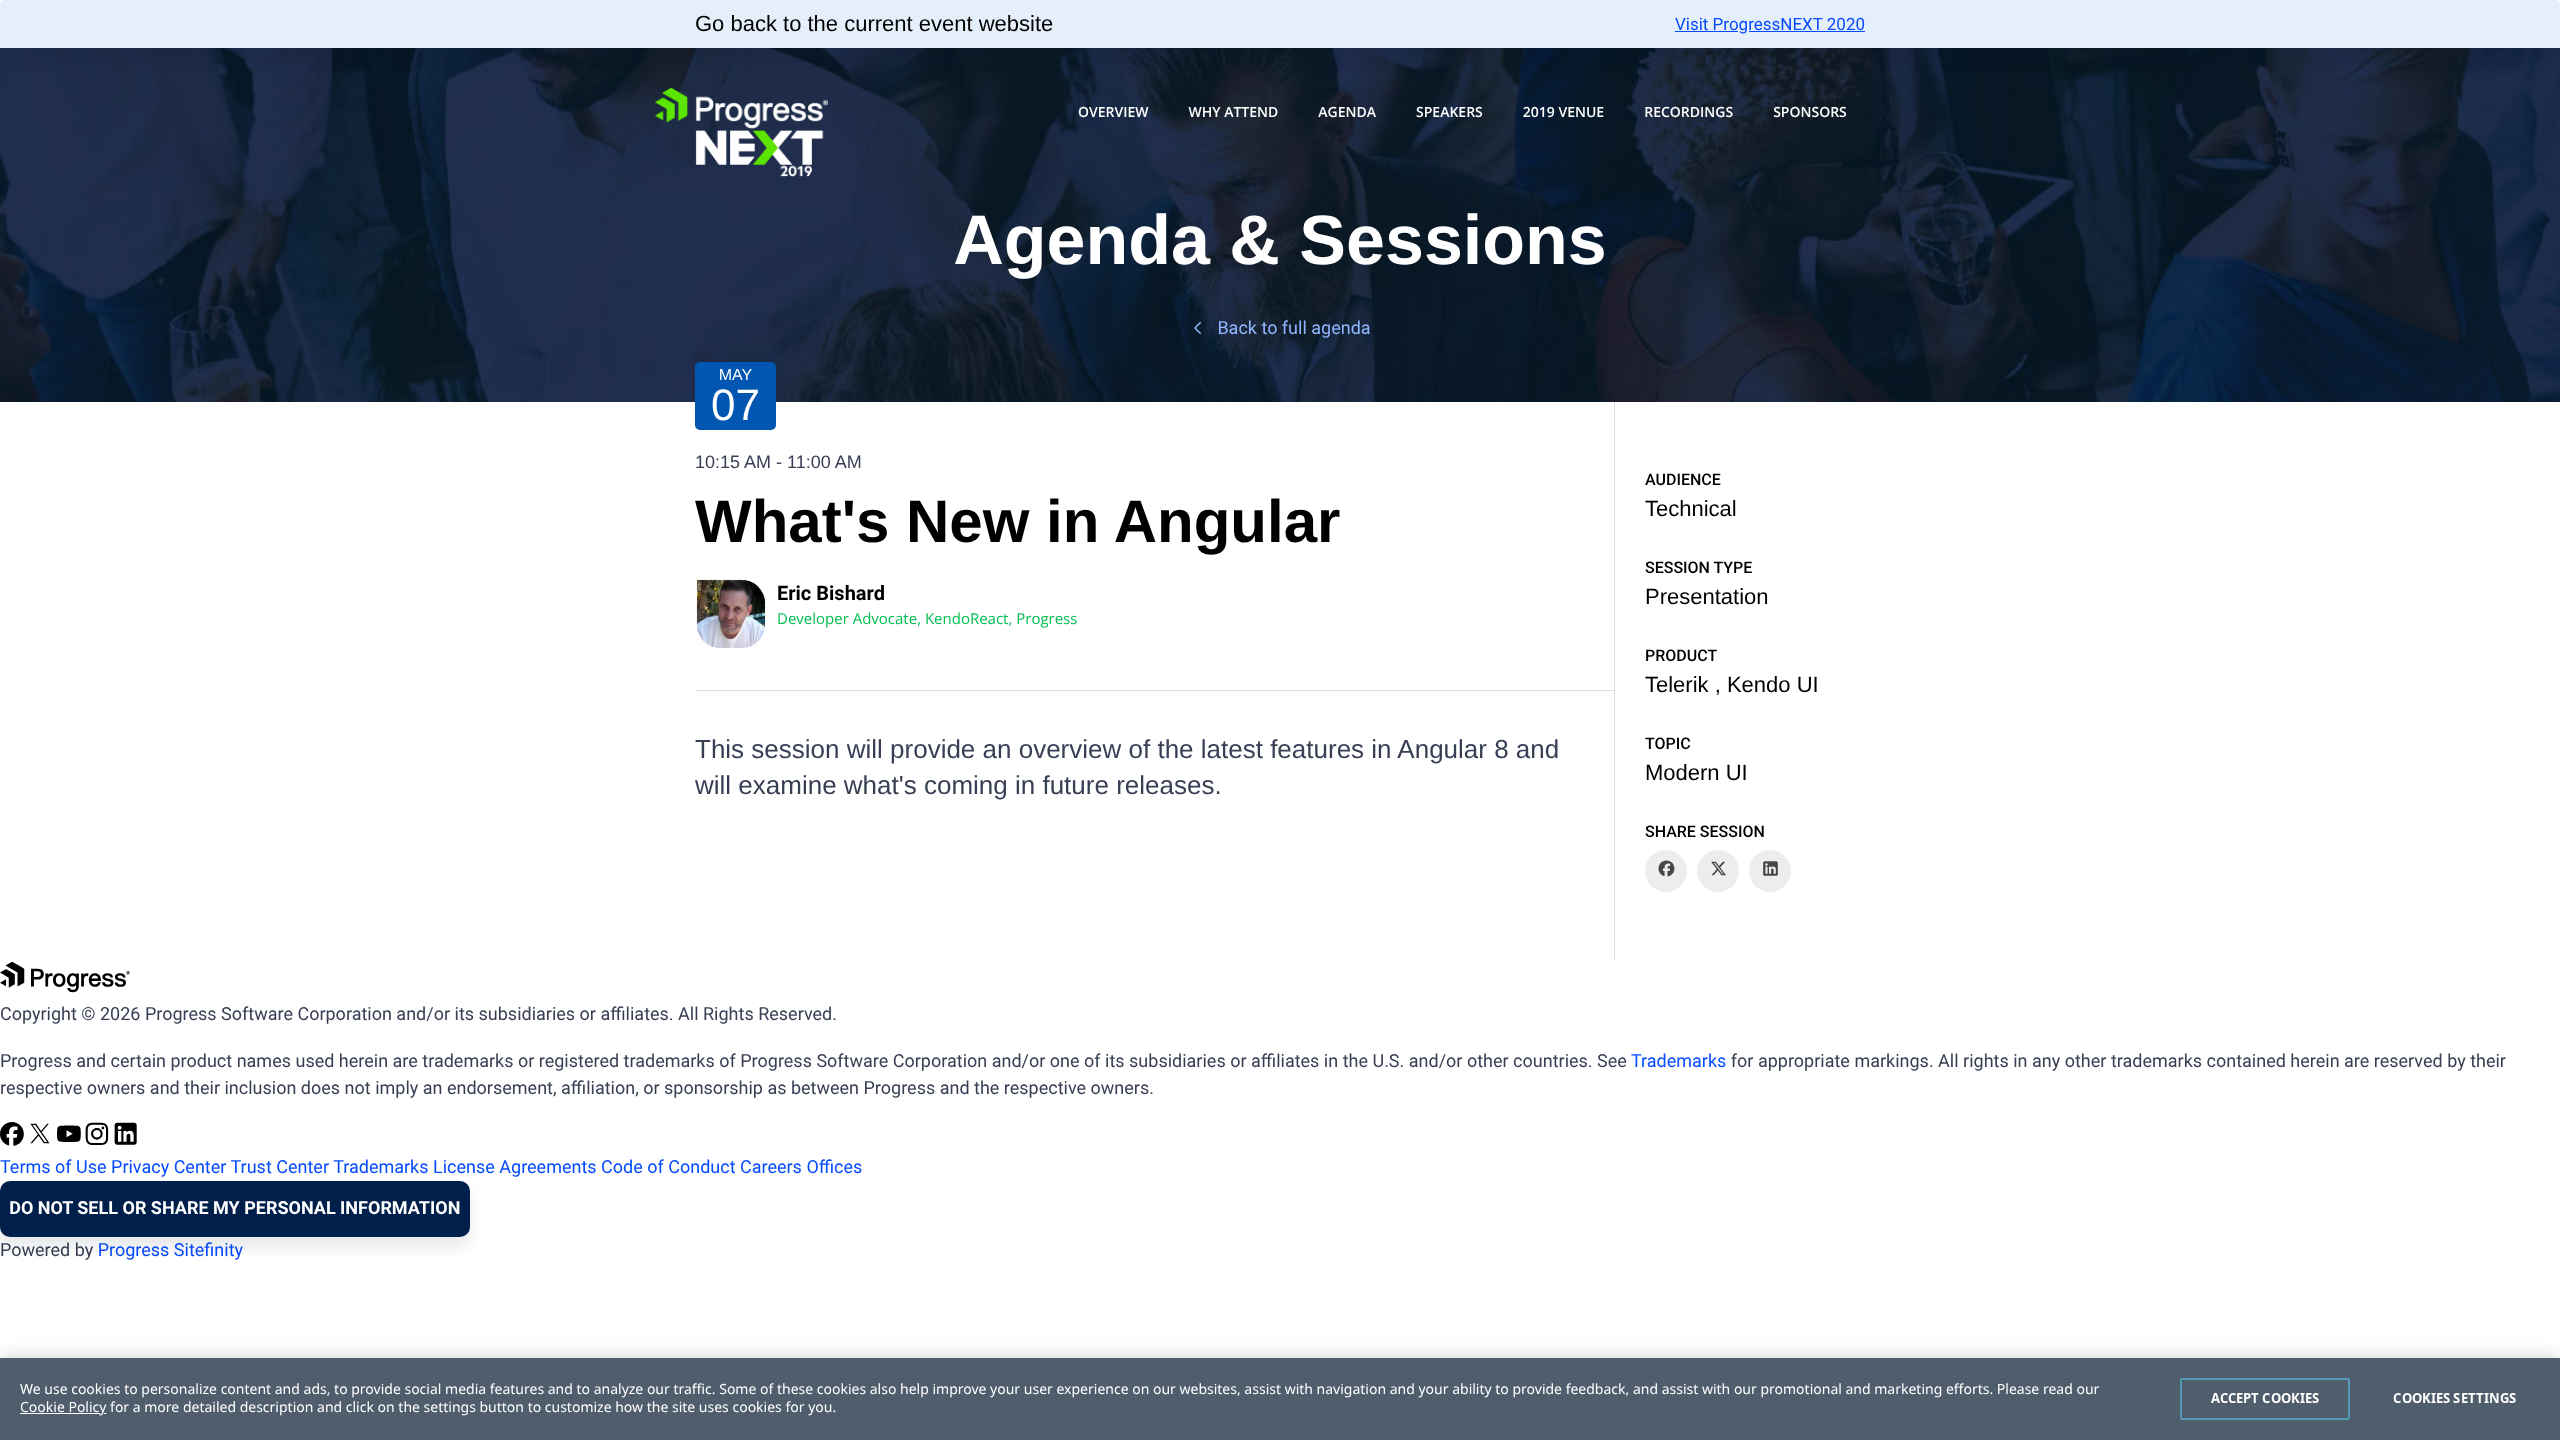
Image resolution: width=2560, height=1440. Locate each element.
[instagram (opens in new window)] (99, 1140)
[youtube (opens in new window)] (71, 1140)
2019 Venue (1563, 112)
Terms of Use (53, 1167)
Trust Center (280, 1167)
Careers (771, 1167)
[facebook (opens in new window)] (14, 1140)
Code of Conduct (668, 1167)
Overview (1113, 112)
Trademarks (1678, 1061)
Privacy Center (168, 1167)
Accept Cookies (2265, 1398)
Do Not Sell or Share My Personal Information (234, 1208)
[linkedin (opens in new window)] (126, 1140)
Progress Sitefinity (170, 1250)
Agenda (1347, 112)
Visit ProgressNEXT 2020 (1770, 25)
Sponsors (1810, 112)
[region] (1280, 1399)
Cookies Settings (2454, 1398)
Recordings (1688, 112)
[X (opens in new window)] (42, 1140)
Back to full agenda (1293, 328)
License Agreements (515, 1167)
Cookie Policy (63, 1407)
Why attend (1233, 112)
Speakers (1449, 112)
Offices (834, 1167)
